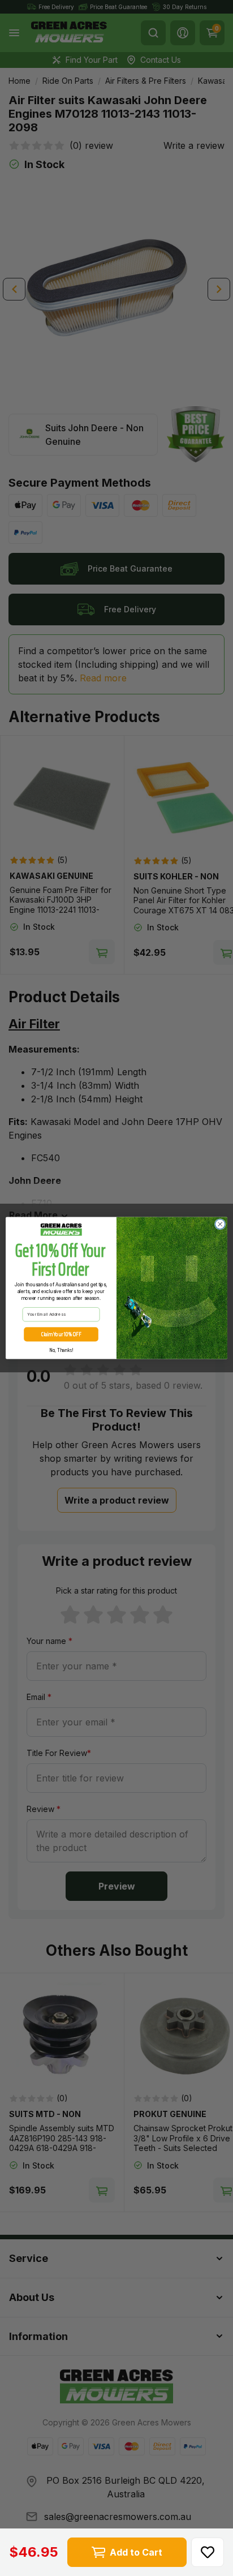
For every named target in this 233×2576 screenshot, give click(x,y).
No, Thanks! (61, 1350)
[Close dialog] (220, 1224)
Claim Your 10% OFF (61, 1334)
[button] (208, 2552)
